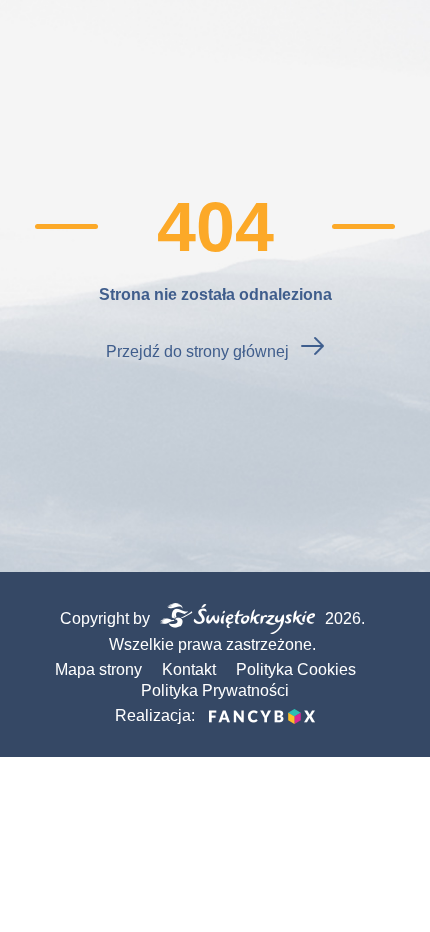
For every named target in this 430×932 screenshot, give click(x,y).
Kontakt (189, 669)
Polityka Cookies (296, 669)
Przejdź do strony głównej (197, 351)
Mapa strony (98, 669)
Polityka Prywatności (215, 690)
